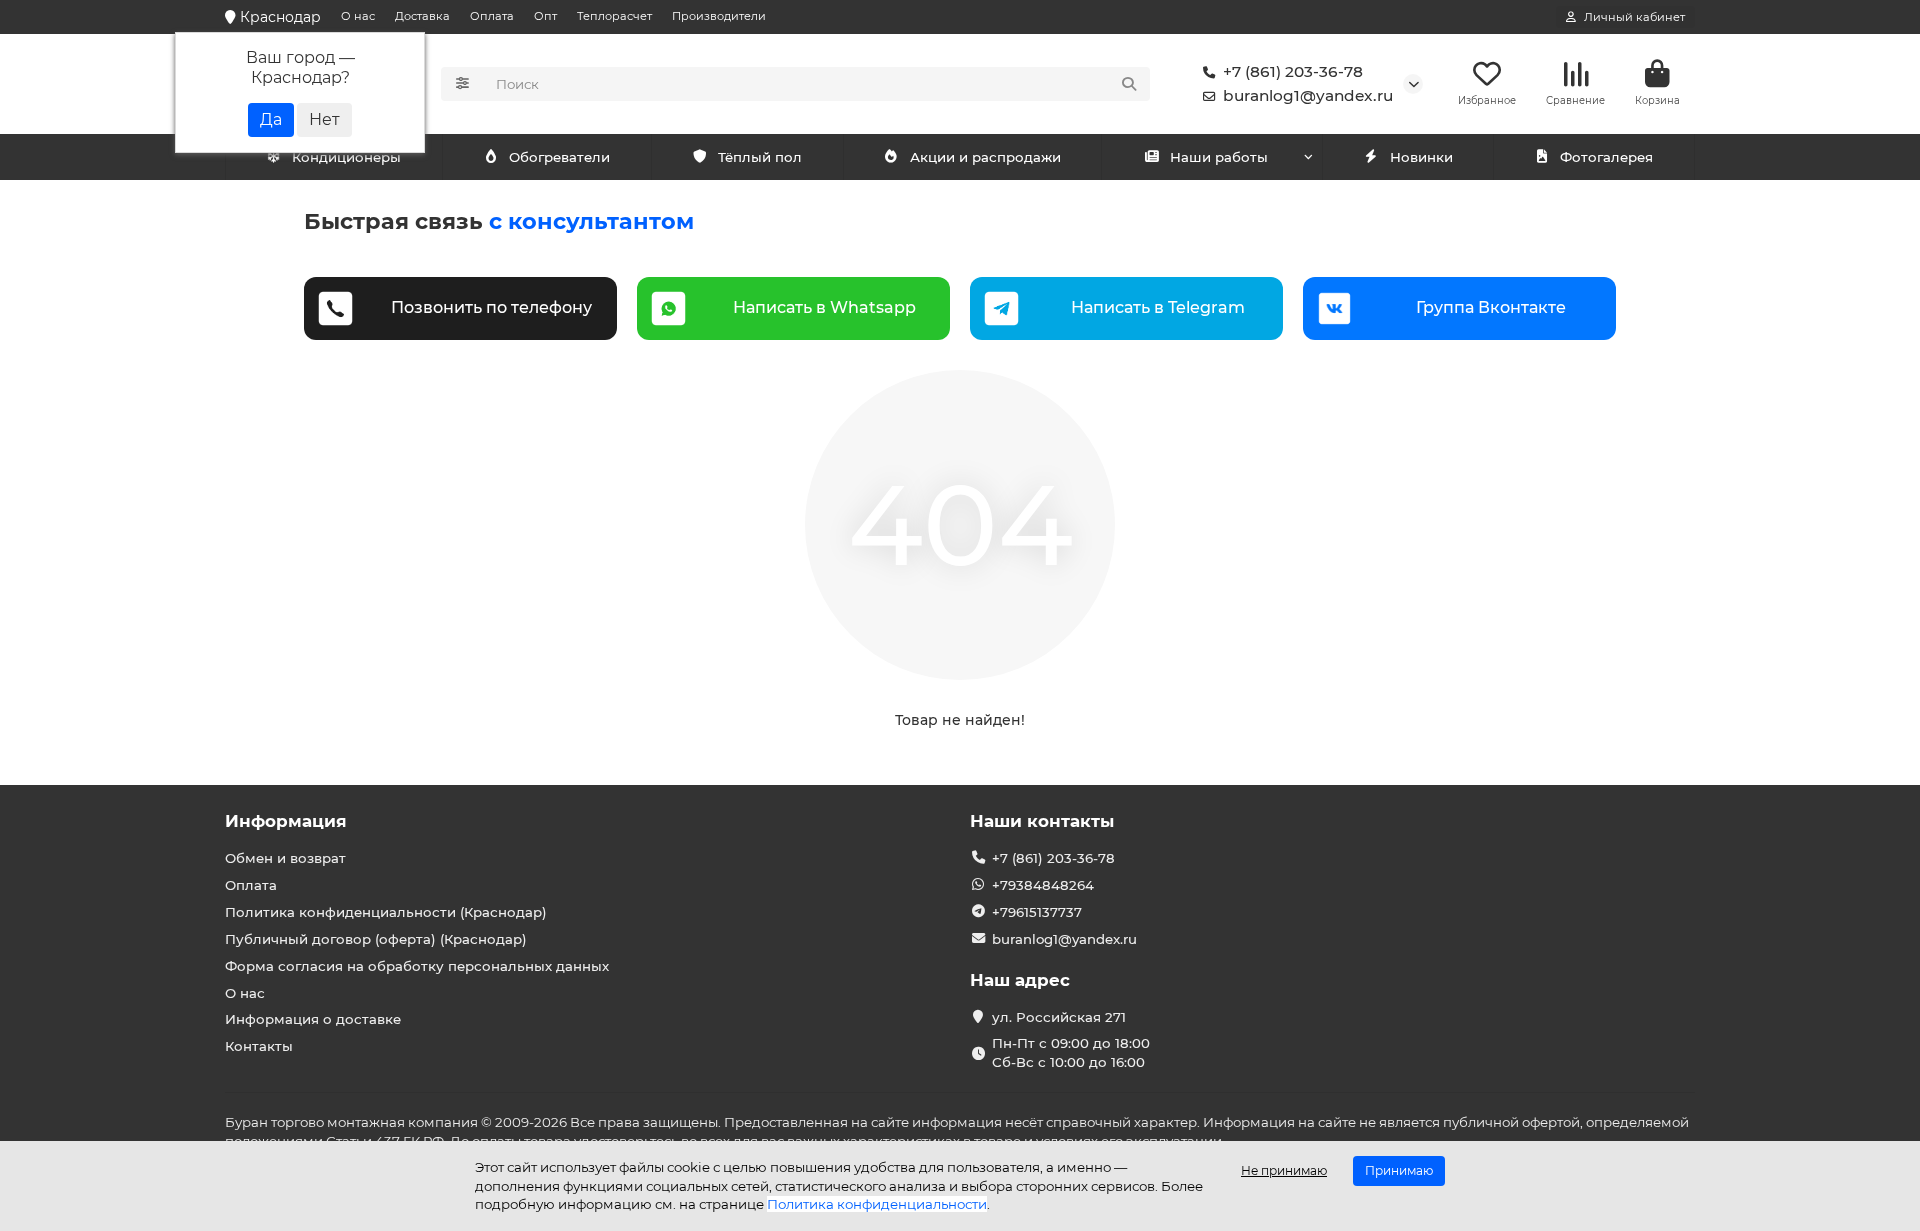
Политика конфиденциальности (877, 1204)
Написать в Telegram (1158, 307)
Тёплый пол (760, 157)
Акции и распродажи (985, 157)
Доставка (422, 16)
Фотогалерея (1606, 157)
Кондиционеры (346, 157)
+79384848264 (1043, 885)
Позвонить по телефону (491, 307)
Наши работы (1219, 157)
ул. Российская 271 (1059, 1017)
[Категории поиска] (462, 84)
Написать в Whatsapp (824, 307)
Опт (545, 16)
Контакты (259, 1046)
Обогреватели (559, 157)
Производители (719, 16)
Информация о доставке (313, 1019)
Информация (286, 821)
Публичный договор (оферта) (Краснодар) (376, 939)
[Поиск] (1129, 84)
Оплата (492, 16)
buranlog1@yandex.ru (1308, 95)
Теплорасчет (614, 16)
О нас (358, 16)
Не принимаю (1284, 1170)
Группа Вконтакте (1491, 307)
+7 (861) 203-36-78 (1293, 71)
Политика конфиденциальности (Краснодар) (386, 912)
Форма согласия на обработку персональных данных (417, 966)
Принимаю (1399, 1170)
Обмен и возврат (285, 858)
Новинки (1421, 157)
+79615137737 (1037, 912)
